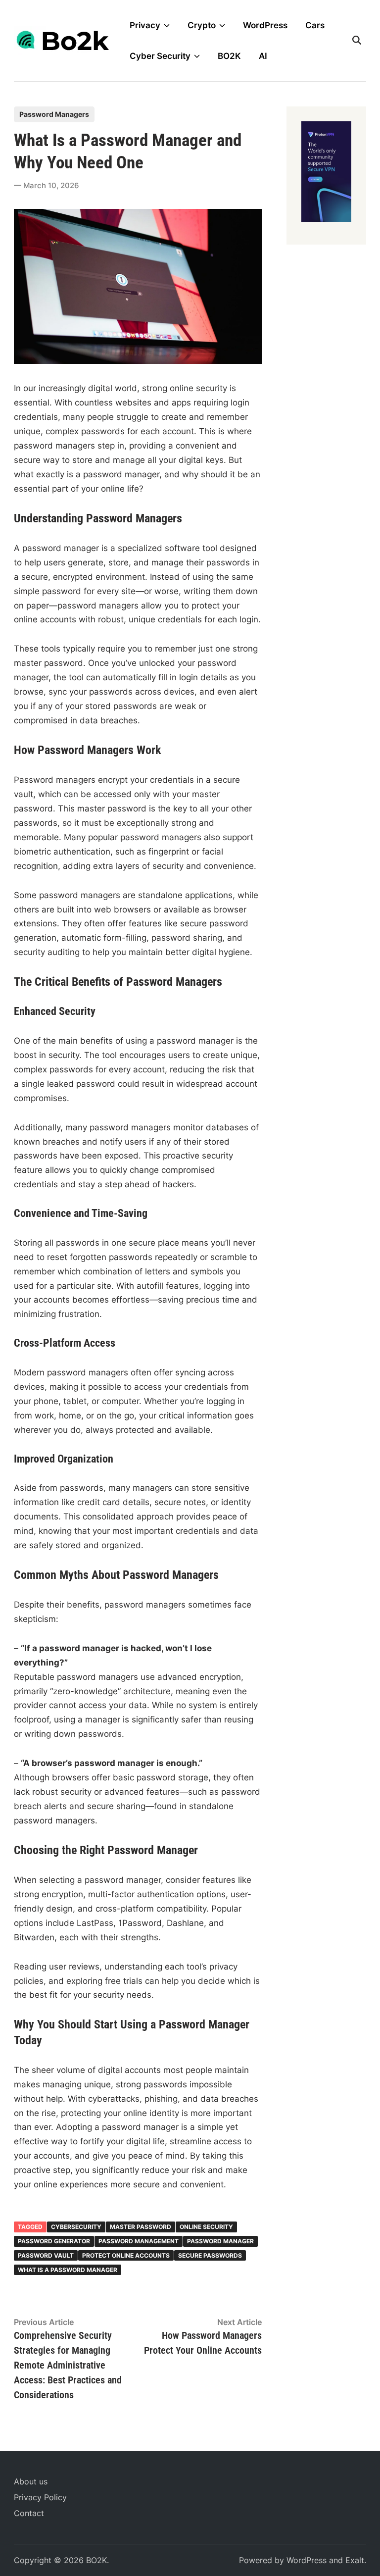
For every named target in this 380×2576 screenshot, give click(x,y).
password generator (54, 2241)
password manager (220, 2241)
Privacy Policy (40, 2497)
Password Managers (54, 114)
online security (206, 2227)
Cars (315, 25)
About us (31, 2481)
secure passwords (210, 2255)
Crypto (202, 25)
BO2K (229, 56)
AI (263, 56)
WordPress (265, 25)
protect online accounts (126, 2255)
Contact (29, 2513)
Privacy (145, 25)
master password (141, 2227)
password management (139, 2241)
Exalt (355, 2560)
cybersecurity (76, 2227)
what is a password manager (68, 2270)
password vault (46, 2255)
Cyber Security (160, 56)
